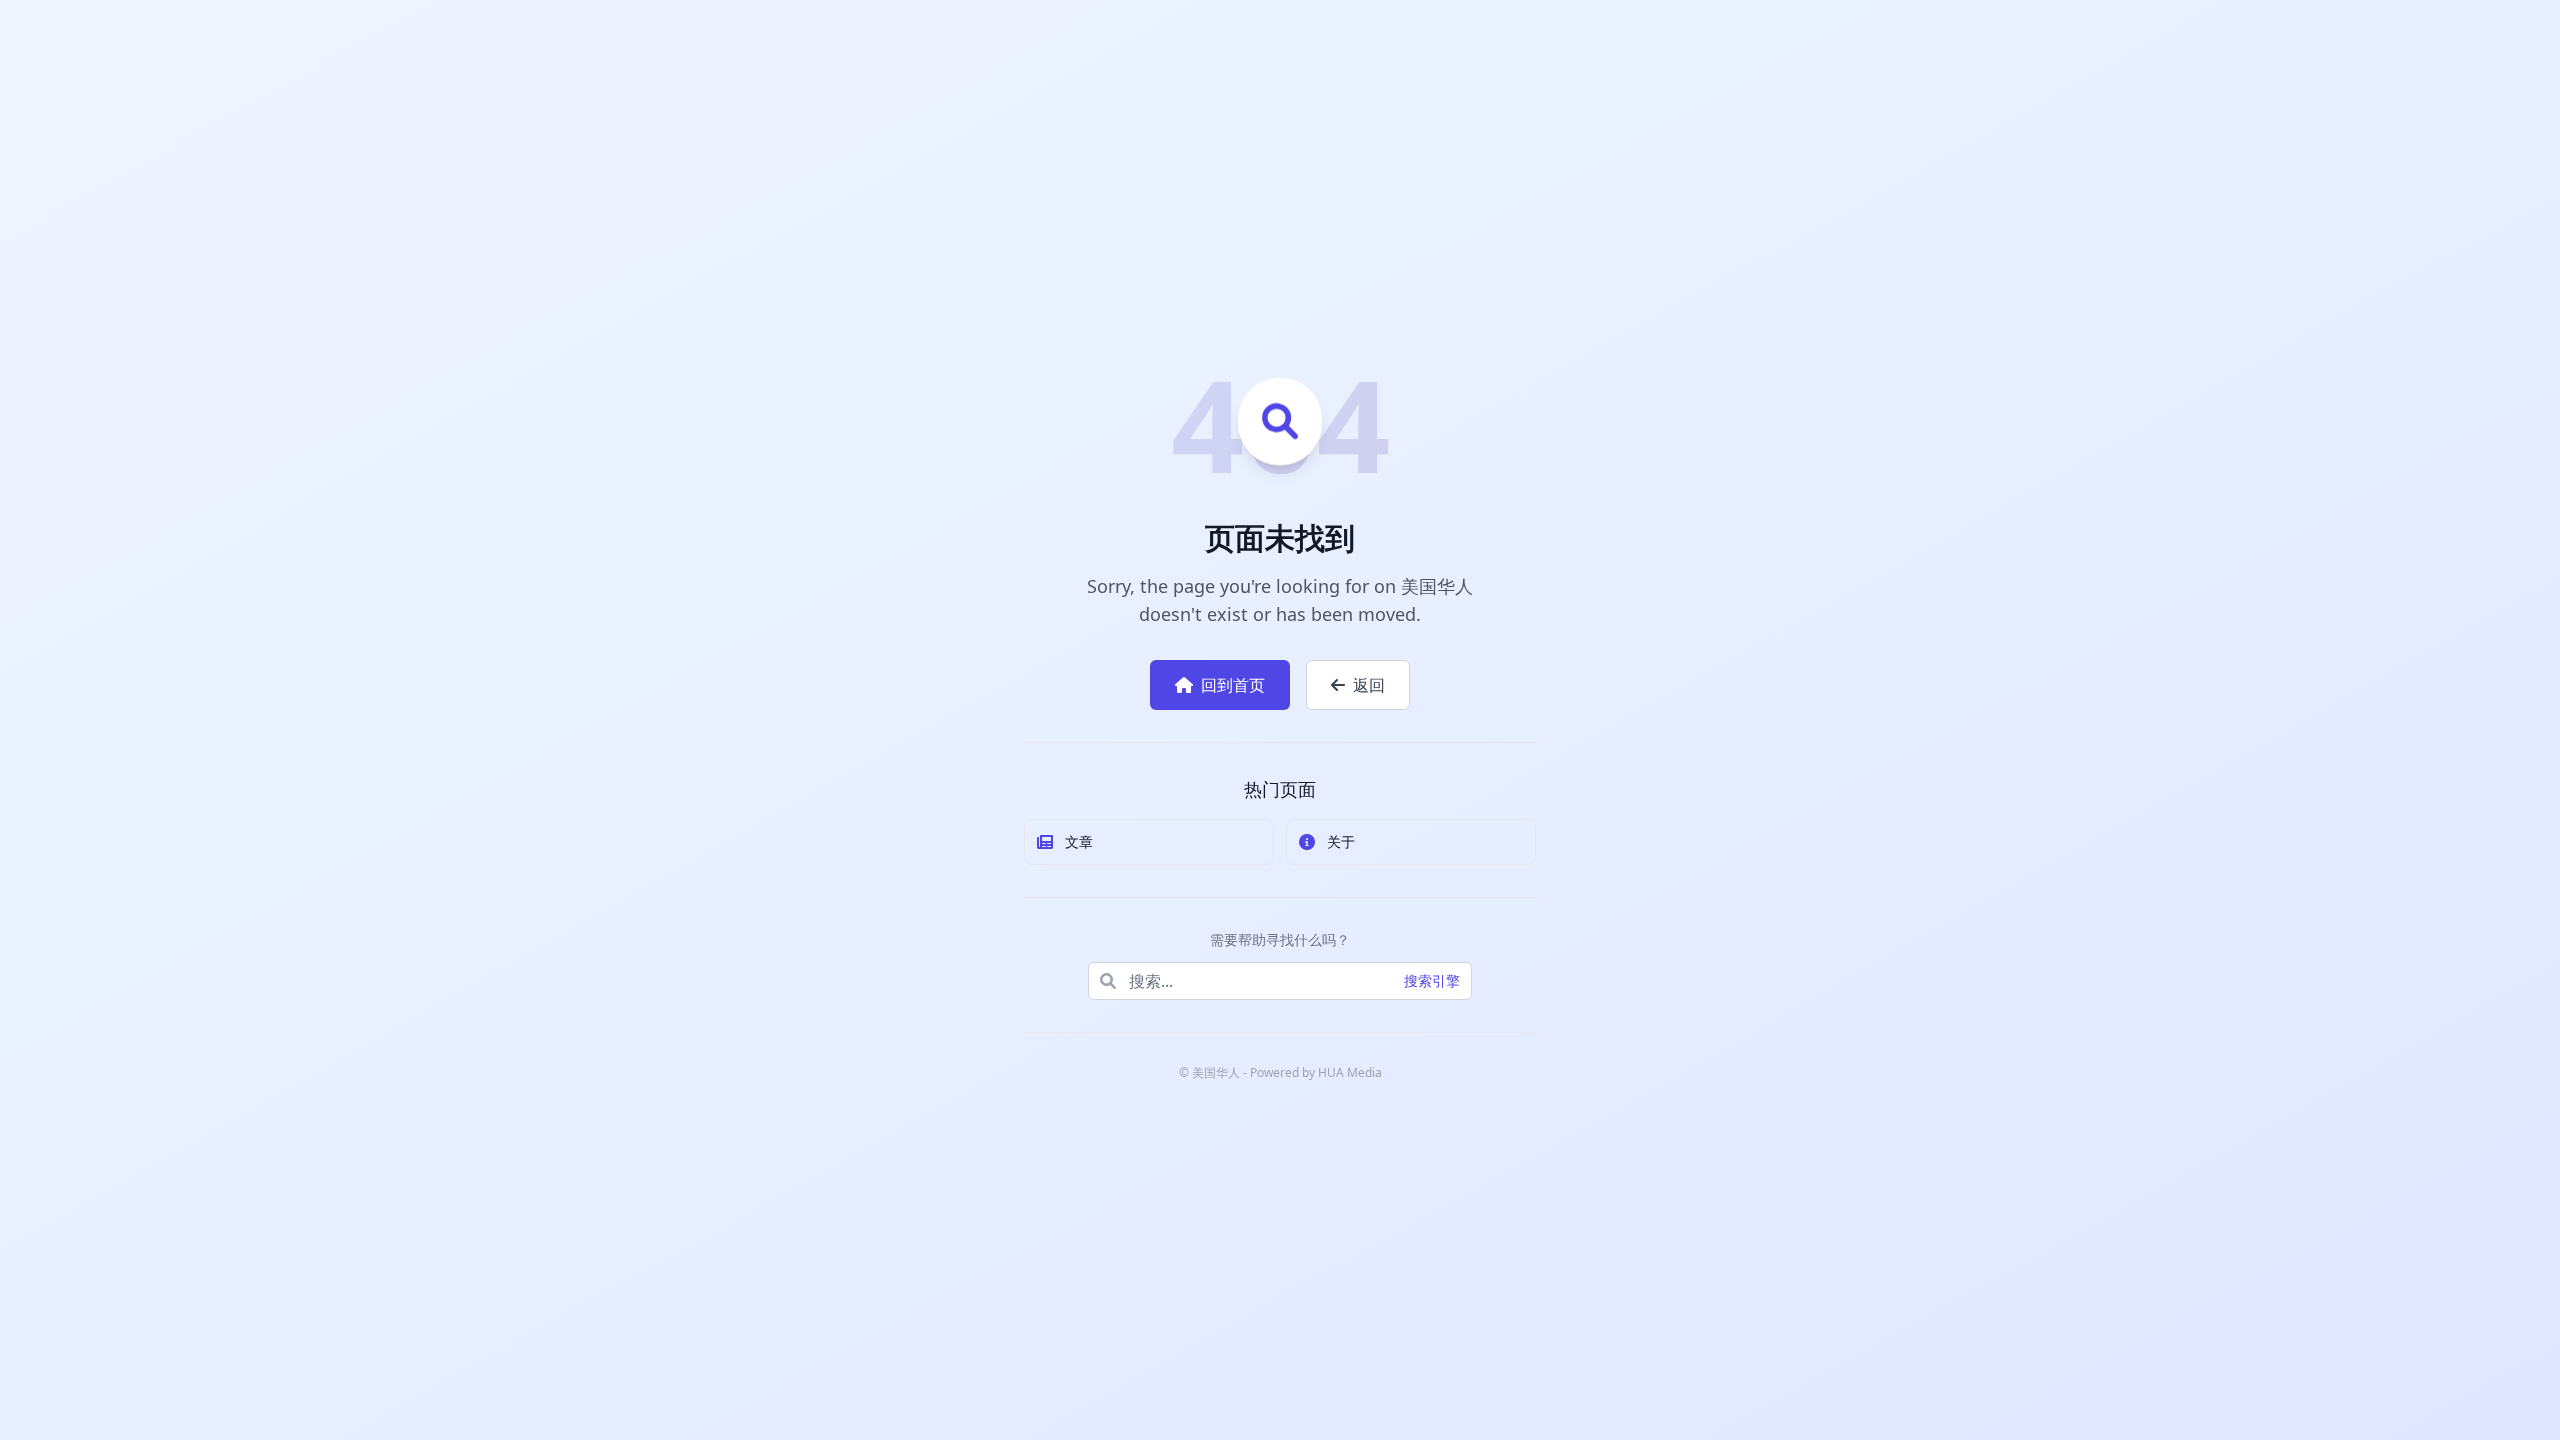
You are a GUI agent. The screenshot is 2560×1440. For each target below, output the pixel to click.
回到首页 (1233, 685)
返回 (1369, 685)
